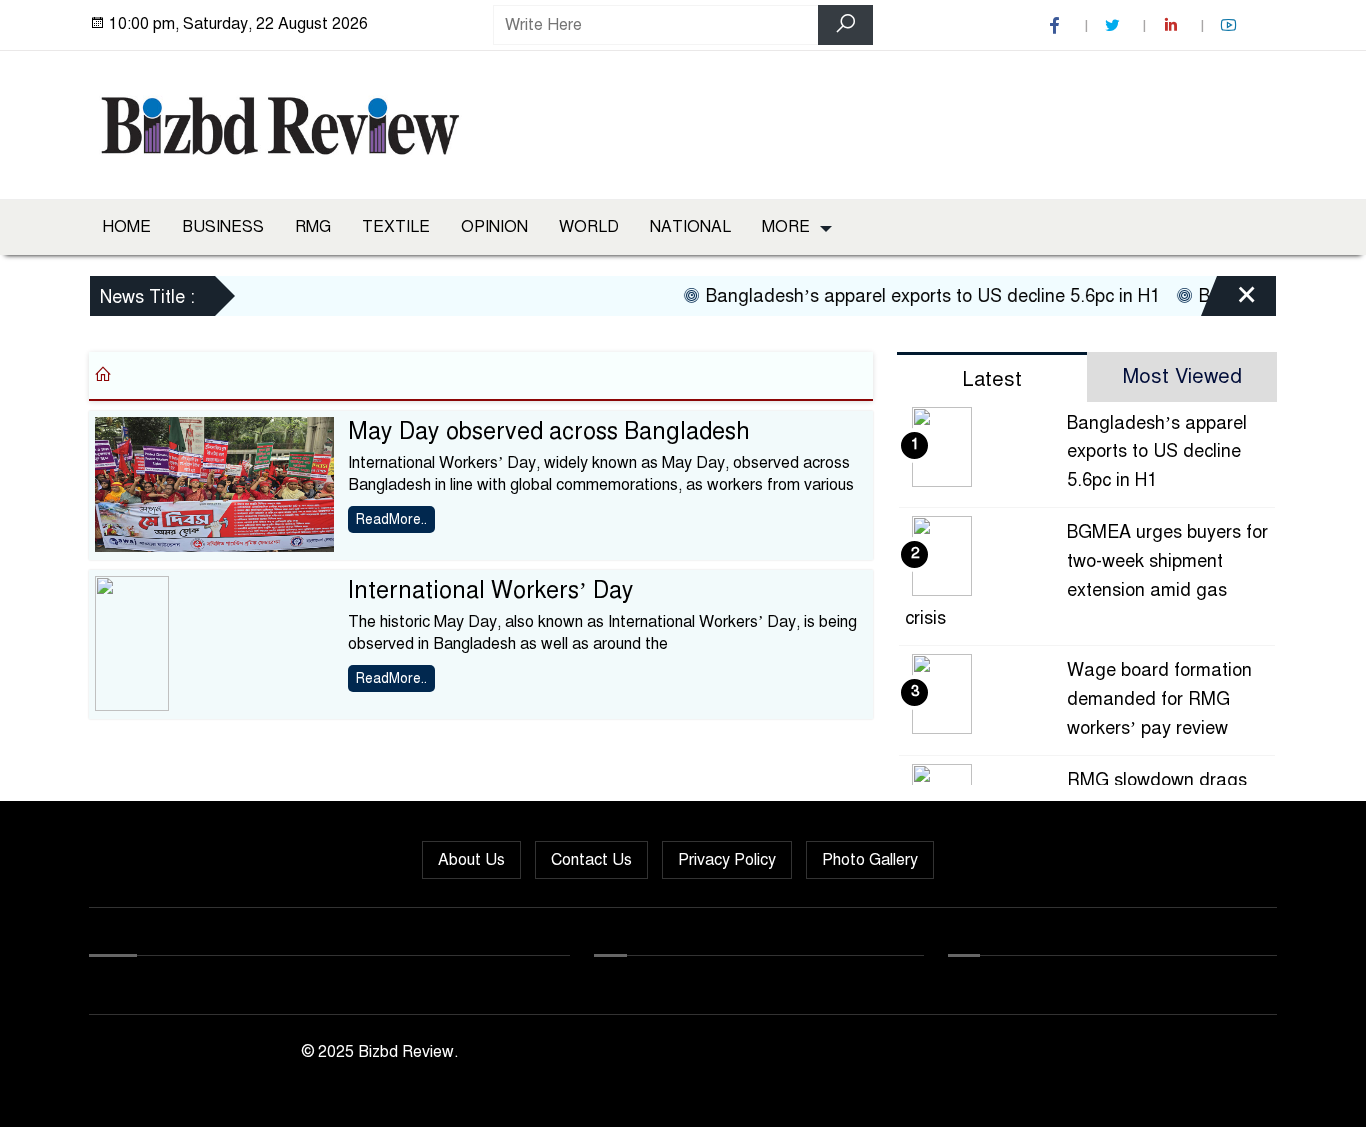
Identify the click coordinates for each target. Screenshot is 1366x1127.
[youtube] (1231, 25)
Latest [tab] (992, 379)
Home (126, 227)
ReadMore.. (391, 519)
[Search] (845, 25)
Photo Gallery (870, 860)
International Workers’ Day (491, 590)
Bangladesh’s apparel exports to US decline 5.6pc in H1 (917, 296)
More (786, 227)
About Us (471, 860)
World (589, 227)
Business (223, 227)
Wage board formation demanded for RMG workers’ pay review (1159, 699)
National (690, 227)
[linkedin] (1173, 25)
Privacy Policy (727, 860)
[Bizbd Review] (279, 121)
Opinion (494, 227)
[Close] (1229, 299)
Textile (396, 227)
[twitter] (1115, 25)
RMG (313, 227)
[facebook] (1057, 25)
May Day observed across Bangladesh (549, 431)
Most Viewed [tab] (1182, 376)
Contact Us (591, 860)
